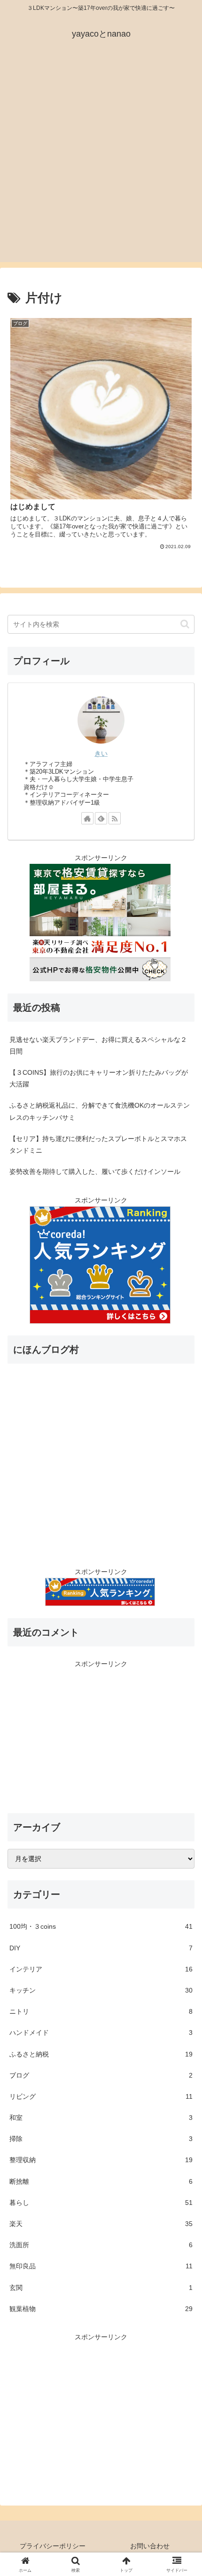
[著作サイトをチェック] (87, 818)
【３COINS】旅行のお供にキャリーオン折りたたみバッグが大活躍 (99, 1078)
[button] (185, 624)
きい (101, 753)
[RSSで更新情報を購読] (115, 818)
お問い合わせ (150, 2546)
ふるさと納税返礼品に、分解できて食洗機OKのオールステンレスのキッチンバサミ (100, 1111)
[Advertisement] (101, 161)
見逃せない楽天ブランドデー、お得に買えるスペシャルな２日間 (98, 1045)
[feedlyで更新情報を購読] (101, 818)
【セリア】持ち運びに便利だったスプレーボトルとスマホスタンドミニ (98, 1144)
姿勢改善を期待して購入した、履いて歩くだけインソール (95, 1172)
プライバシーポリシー (53, 2546)
